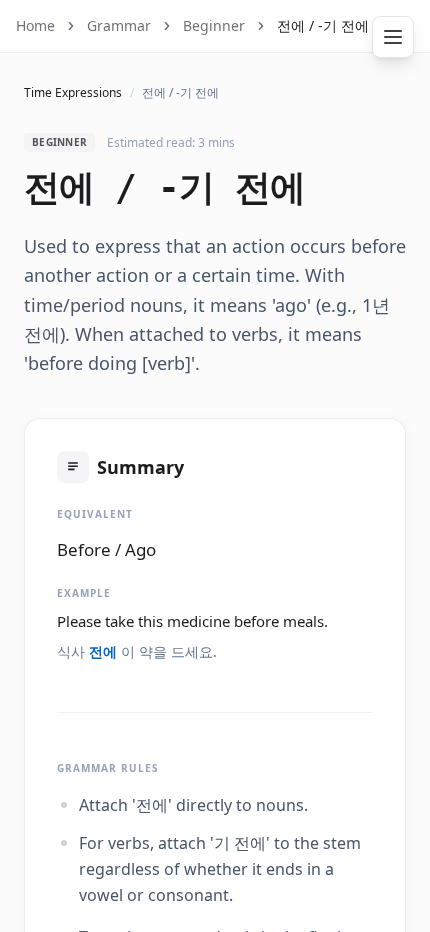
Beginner (214, 25)
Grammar (119, 25)
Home (35, 25)
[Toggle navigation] (393, 37)
